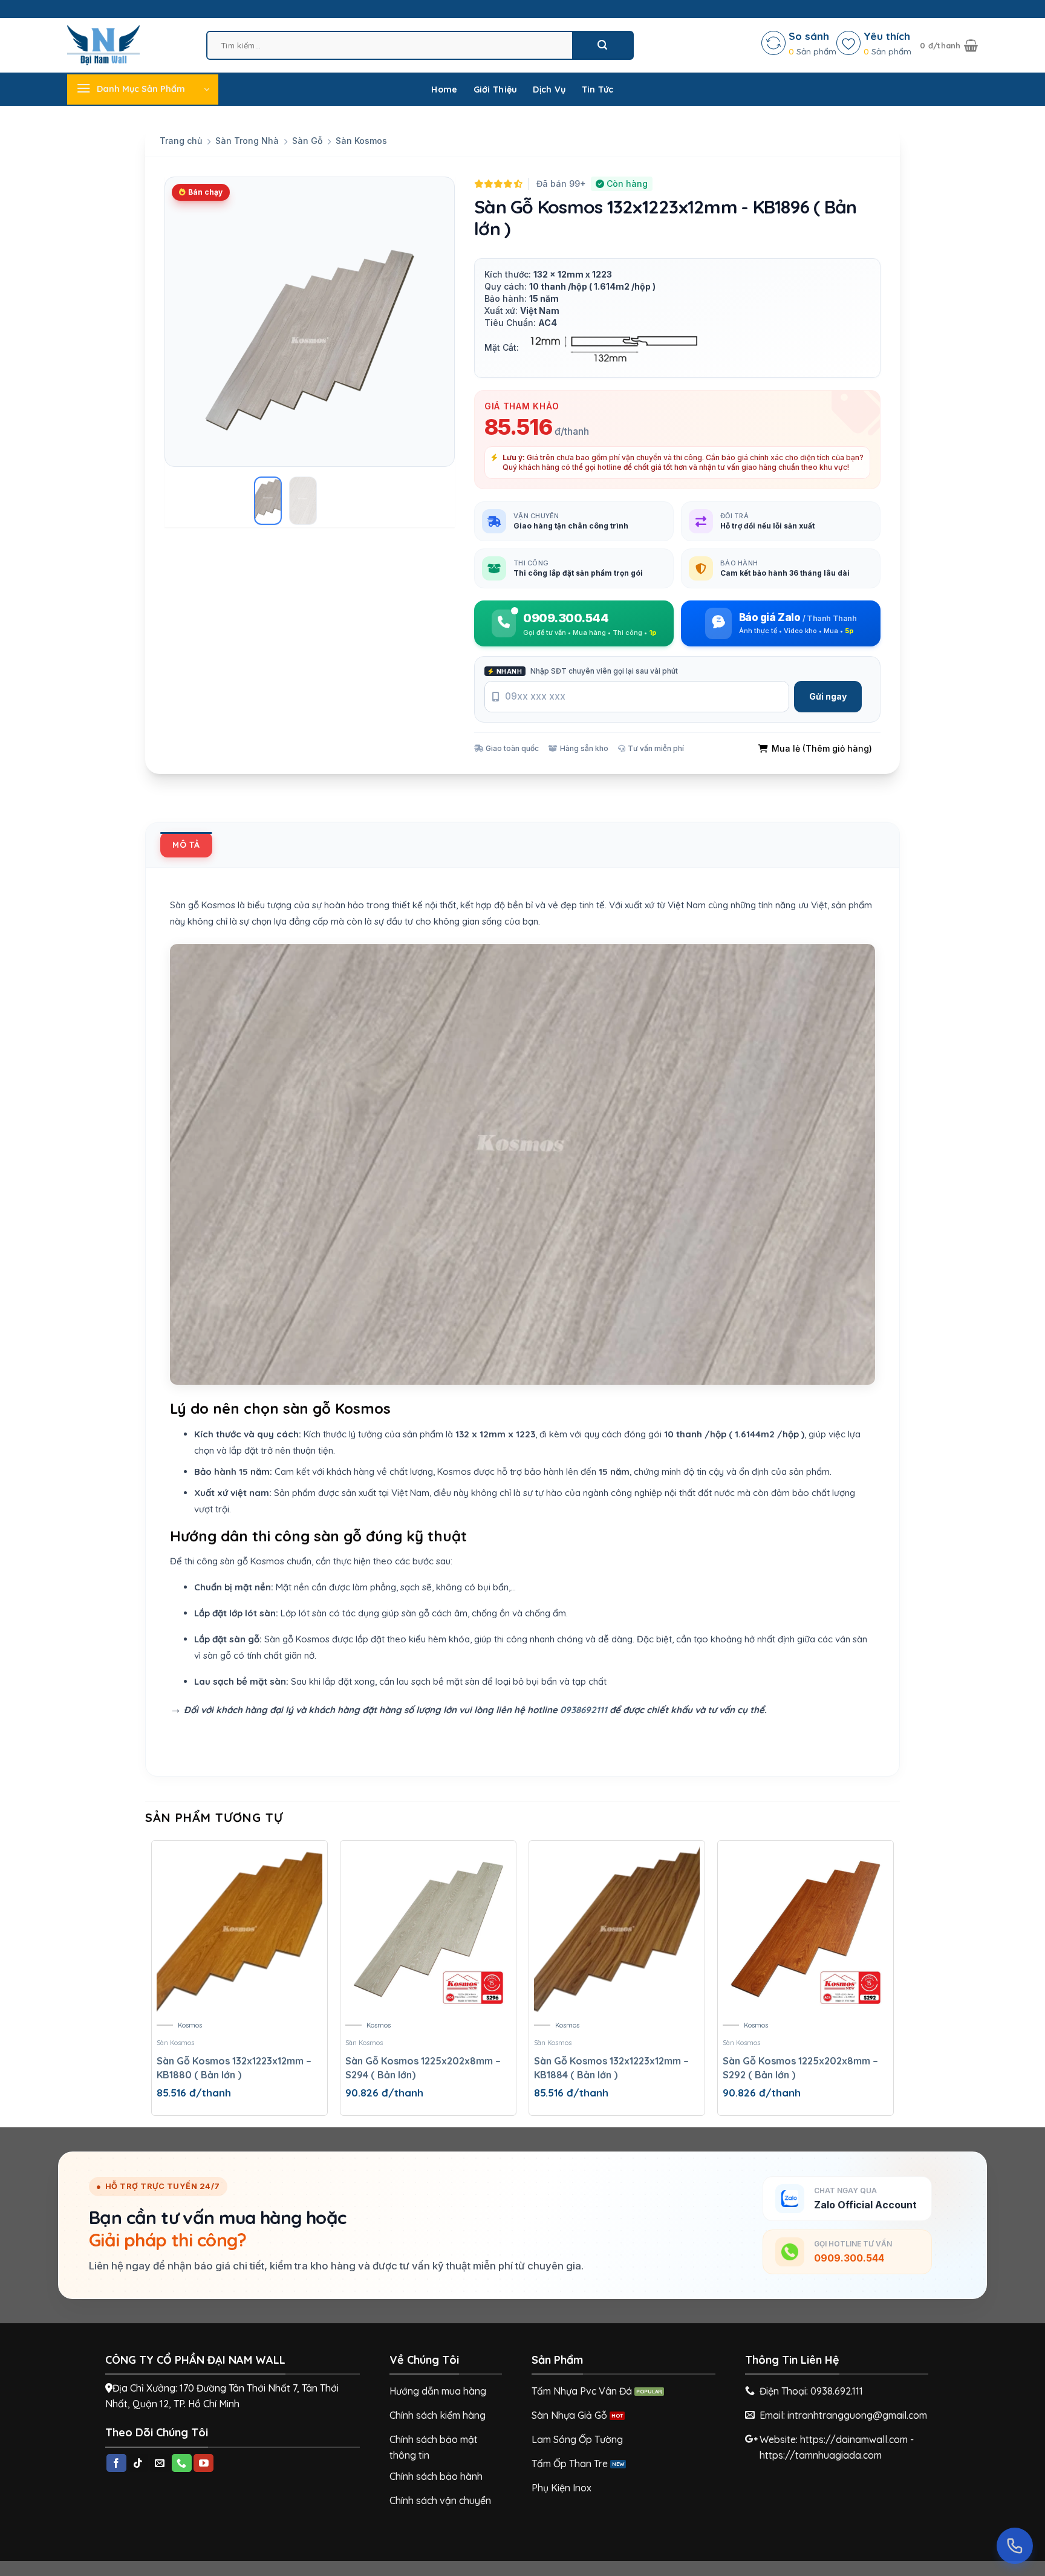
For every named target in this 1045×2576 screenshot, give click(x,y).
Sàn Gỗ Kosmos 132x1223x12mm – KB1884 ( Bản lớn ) (611, 2067)
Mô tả (186, 845)
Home (444, 89)
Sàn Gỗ (307, 141)
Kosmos (190, 2025)
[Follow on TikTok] (138, 2463)
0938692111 (584, 1710)
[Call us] (182, 2463)
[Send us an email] (160, 2463)
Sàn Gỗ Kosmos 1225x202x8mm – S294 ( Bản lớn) (423, 2067)
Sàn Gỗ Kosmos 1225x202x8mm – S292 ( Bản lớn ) (800, 2067)
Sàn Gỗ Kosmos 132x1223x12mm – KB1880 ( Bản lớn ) (234, 2067)
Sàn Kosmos (361, 141)
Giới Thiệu (496, 89)
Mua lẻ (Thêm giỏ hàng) (822, 748)
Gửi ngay (828, 696)
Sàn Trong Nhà (247, 141)
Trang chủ (181, 141)
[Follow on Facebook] (116, 2463)
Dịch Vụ (549, 89)
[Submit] (602, 45)
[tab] (186, 845)
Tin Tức (598, 89)
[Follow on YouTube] (203, 2463)
